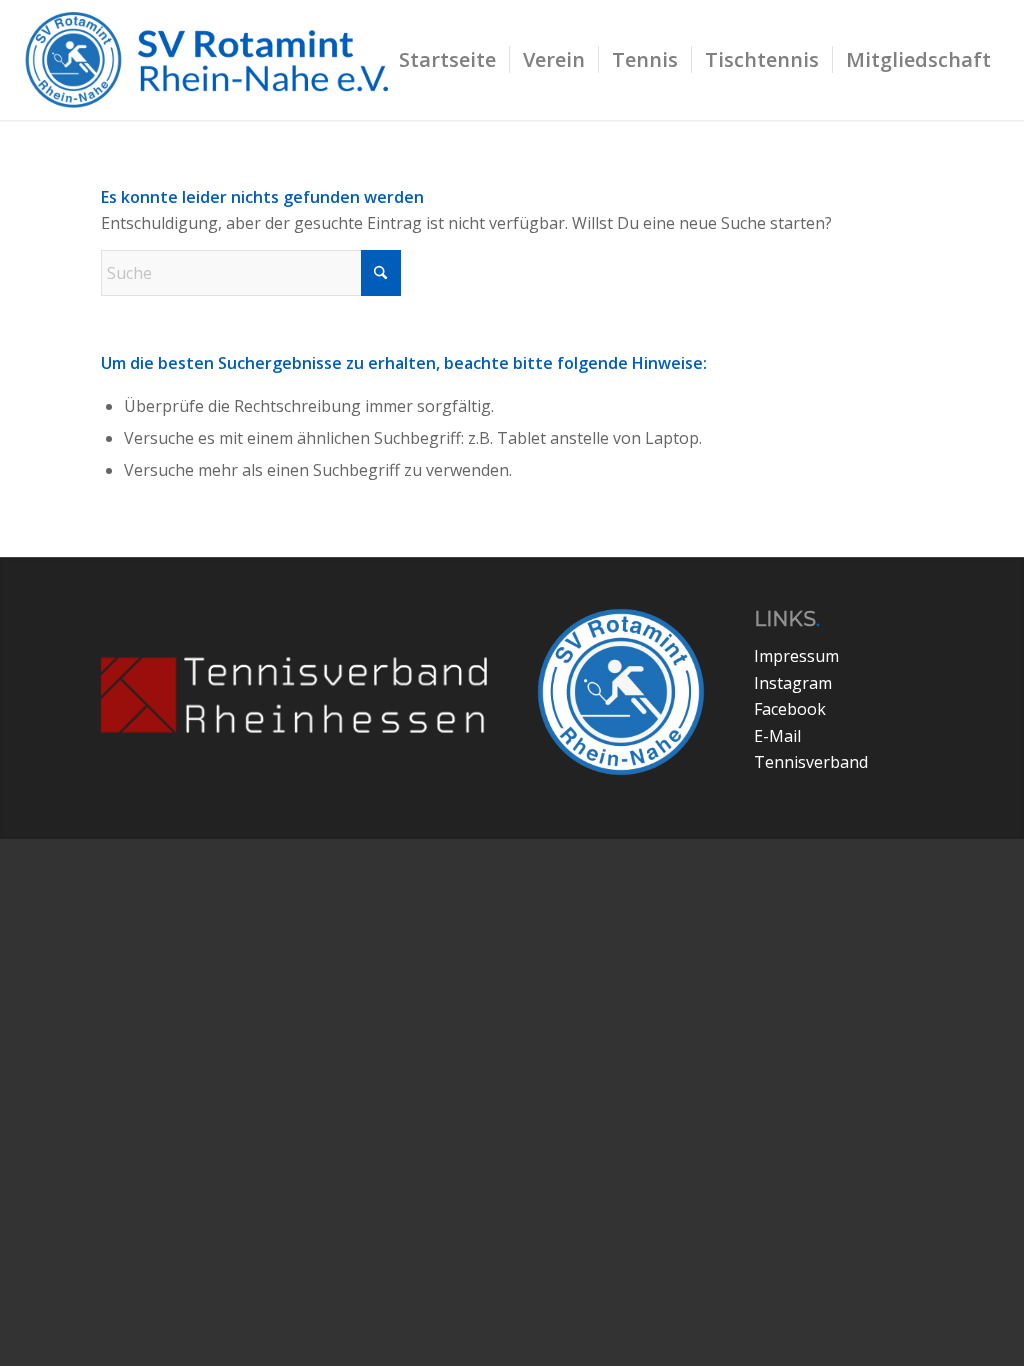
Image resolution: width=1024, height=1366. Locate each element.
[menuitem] (447, 60)
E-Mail (777, 736)
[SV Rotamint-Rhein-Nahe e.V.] (220, 60)
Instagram (793, 683)
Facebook (790, 709)
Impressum (796, 656)
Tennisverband (811, 762)
